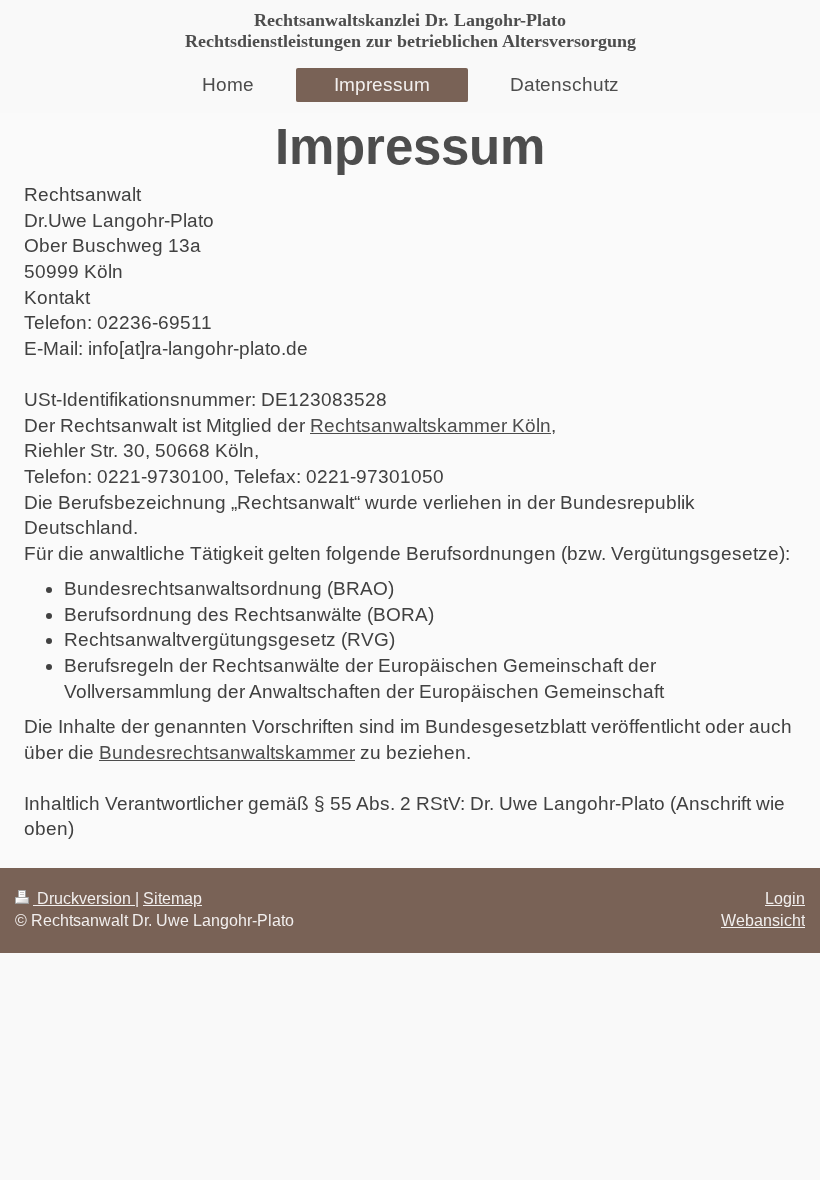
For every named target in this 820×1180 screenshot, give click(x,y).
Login (785, 898)
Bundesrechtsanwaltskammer (227, 752)
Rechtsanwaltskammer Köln (430, 425)
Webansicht (763, 920)
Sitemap (172, 898)
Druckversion (84, 898)
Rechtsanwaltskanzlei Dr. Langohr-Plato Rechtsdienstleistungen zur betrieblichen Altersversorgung (410, 30)
